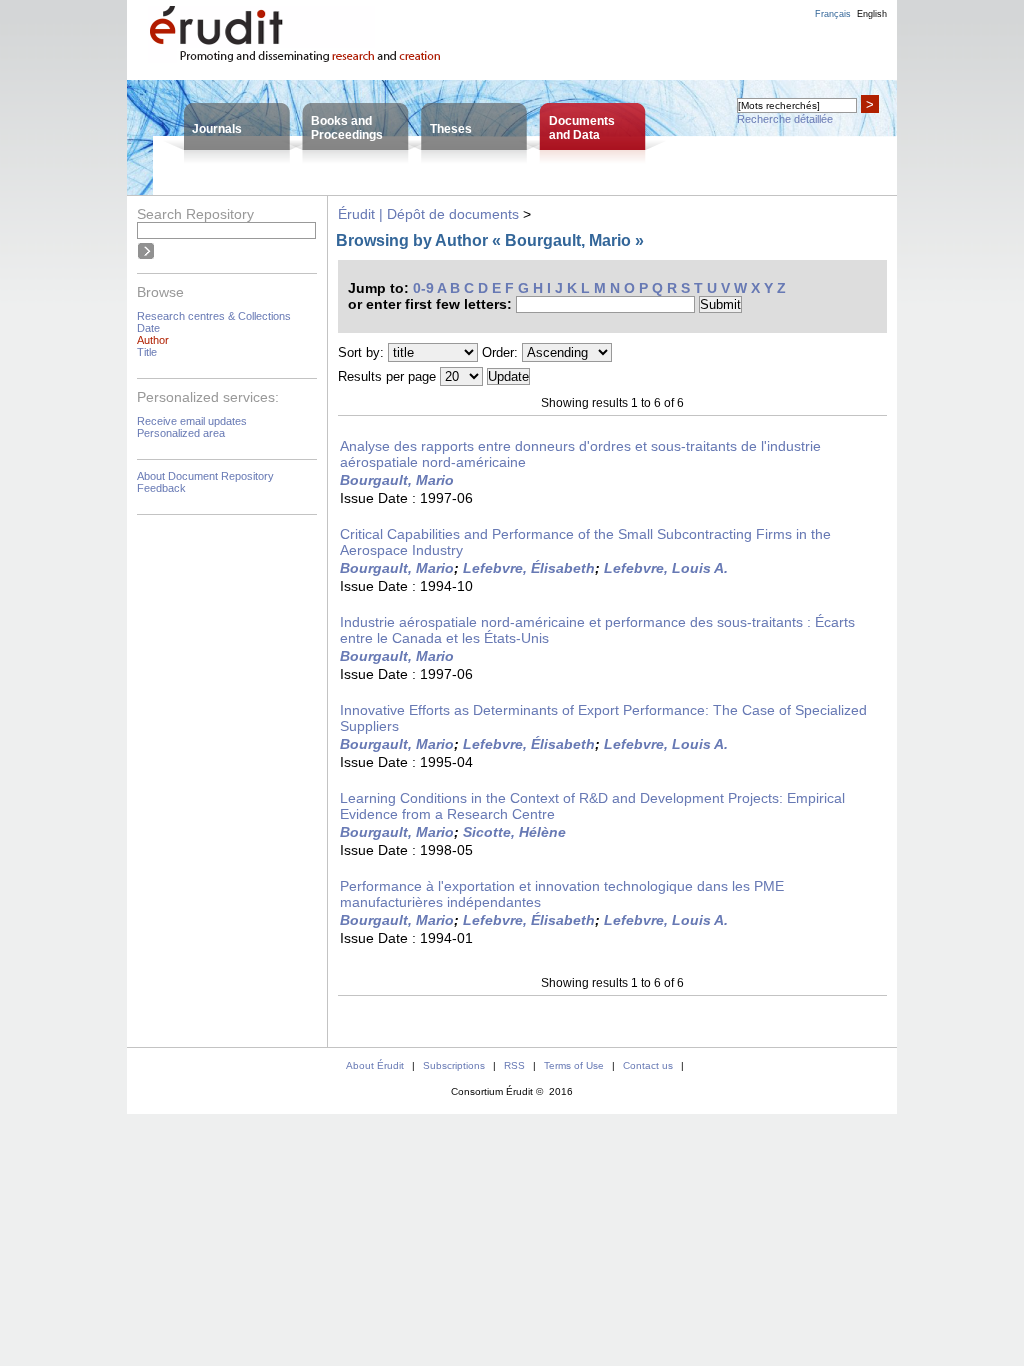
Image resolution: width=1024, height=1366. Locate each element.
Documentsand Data (582, 128)
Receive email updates (192, 421)
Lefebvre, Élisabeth (529, 568)
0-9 (423, 288)
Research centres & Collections (214, 316)
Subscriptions (454, 1065)
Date (148, 328)
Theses (451, 129)
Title (147, 352)
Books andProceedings (347, 128)
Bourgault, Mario (397, 480)
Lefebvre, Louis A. (666, 568)
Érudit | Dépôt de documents (428, 214)
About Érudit (375, 1065)
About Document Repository (205, 476)
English (872, 14)
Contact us (648, 1065)
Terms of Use (574, 1065)
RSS (514, 1065)
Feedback (161, 488)
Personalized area (181, 433)
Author (153, 340)
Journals (217, 129)
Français (833, 14)
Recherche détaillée (785, 119)
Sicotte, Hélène (514, 832)
